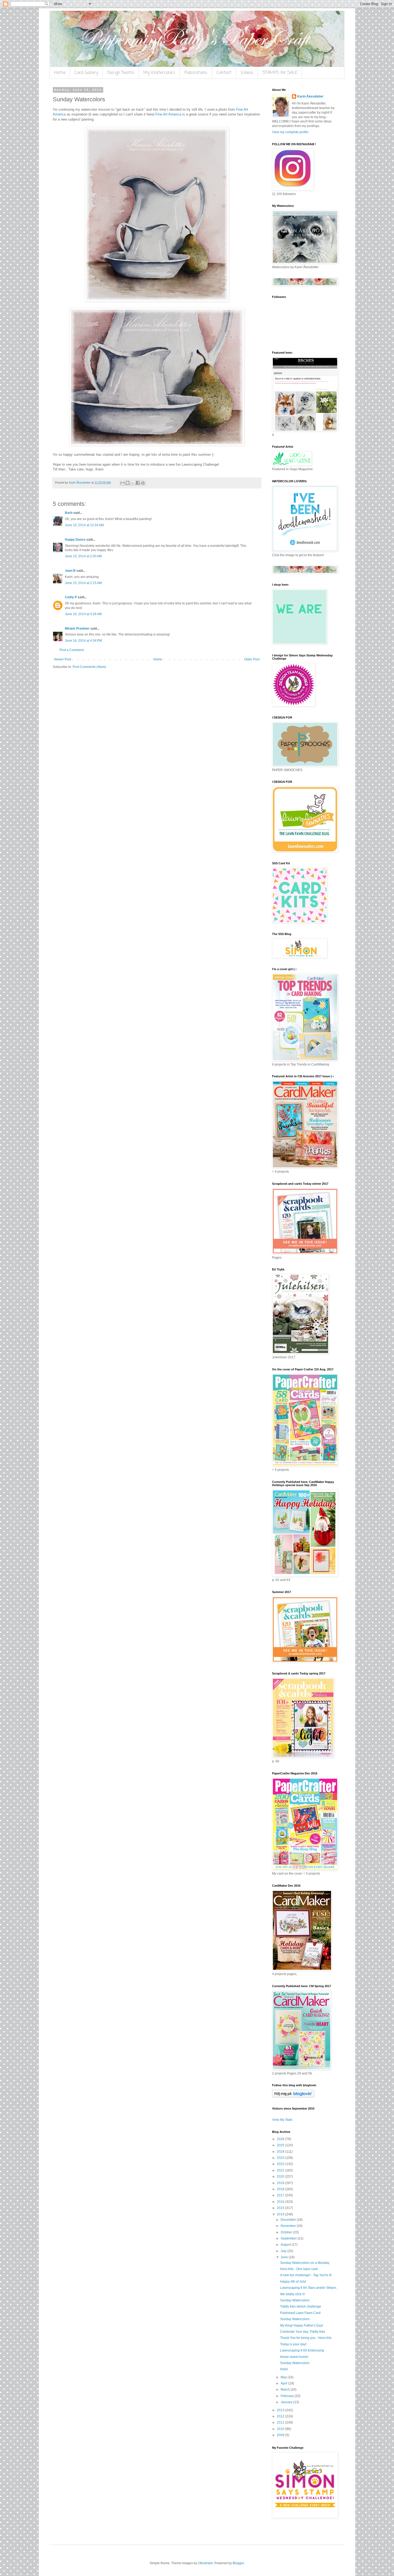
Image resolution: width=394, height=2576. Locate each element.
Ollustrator (205, 2563)
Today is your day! (293, 2344)
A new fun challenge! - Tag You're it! (306, 2275)
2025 (281, 2145)
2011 (281, 2422)
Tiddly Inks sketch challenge (301, 2306)
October (287, 2232)
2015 (281, 2208)
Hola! (284, 2369)
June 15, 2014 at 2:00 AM (83, 556)
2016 (281, 2202)
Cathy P (71, 597)
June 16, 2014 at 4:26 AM (83, 614)
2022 (281, 2164)
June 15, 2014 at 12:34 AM (84, 525)
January (287, 2402)
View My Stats (282, 2120)
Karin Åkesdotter (310, 96)
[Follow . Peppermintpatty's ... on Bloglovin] (293, 2096)
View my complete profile (290, 132)
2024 (281, 2152)
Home (60, 73)
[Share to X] (133, 483)
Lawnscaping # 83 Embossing (302, 2350)
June (285, 2257)
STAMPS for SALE (280, 73)
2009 (281, 2435)
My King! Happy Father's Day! (302, 2325)
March (286, 2390)
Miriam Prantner (77, 629)
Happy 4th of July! (293, 2282)
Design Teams (121, 73)
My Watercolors (159, 73)
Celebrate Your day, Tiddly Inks (303, 2332)
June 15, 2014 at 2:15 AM (83, 583)
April (284, 2383)
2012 (281, 2416)
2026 (281, 2139)
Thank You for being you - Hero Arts (306, 2338)
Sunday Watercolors (295, 2300)
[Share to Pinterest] (143, 483)
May (284, 2377)
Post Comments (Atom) (89, 667)
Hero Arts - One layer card (299, 2269)
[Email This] (122, 483)
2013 (281, 2410)
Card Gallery (86, 73)
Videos (247, 73)
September (289, 2238)
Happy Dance (75, 540)
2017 (281, 2195)
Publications (196, 73)
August (286, 2245)
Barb (69, 513)
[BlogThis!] (128, 483)
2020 (281, 2177)
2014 (281, 2214)
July (284, 2251)
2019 (281, 2183)
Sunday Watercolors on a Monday (305, 2263)
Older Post (252, 659)
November (289, 2226)
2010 (281, 2429)
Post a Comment (72, 650)
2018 (281, 2189)
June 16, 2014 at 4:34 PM (83, 641)
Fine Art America (168, 114)
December (289, 2220)
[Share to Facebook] (138, 483)
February (288, 2396)
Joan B (70, 571)
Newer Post (63, 659)
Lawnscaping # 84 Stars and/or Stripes (308, 2288)
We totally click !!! (292, 2294)
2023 (281, 2158)
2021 (281, 2170)
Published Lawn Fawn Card (300, 2313)
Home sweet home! (294, 2357)
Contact (224, 73)
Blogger (238, 2563)
